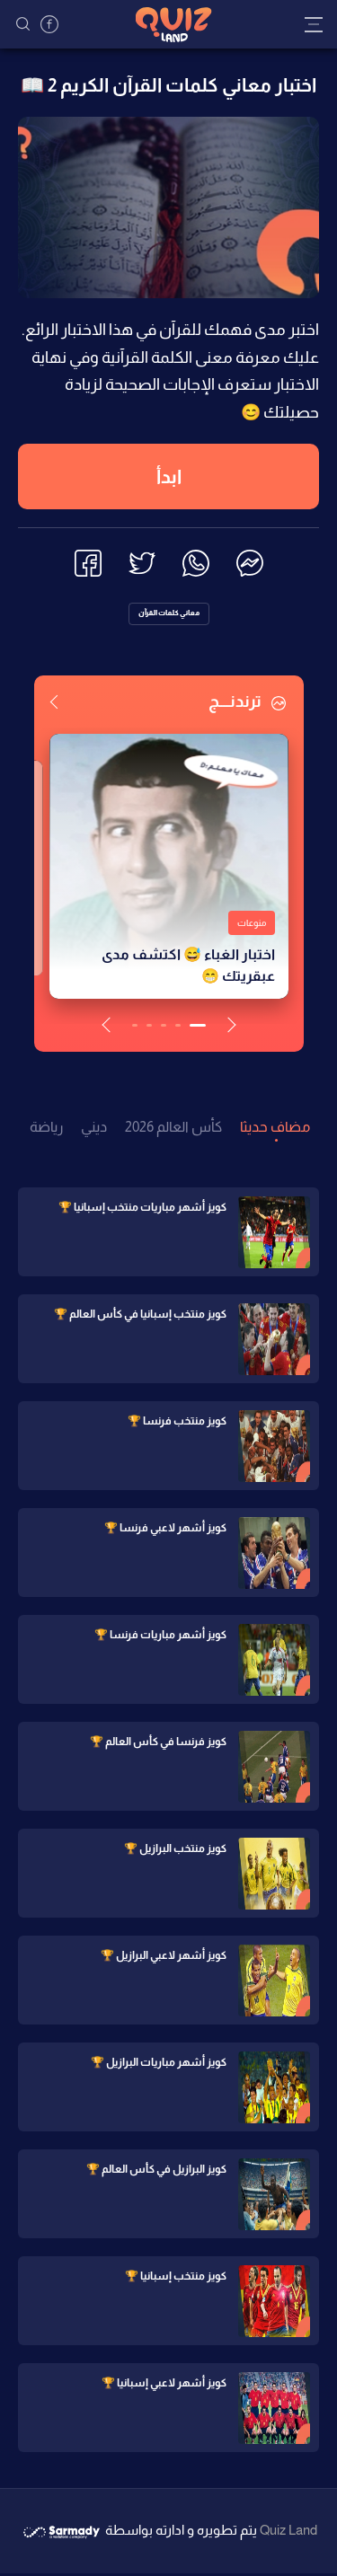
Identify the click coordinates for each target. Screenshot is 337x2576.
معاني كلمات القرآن (169, 613)
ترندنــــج (236, 701)
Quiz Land (288, 2530)
